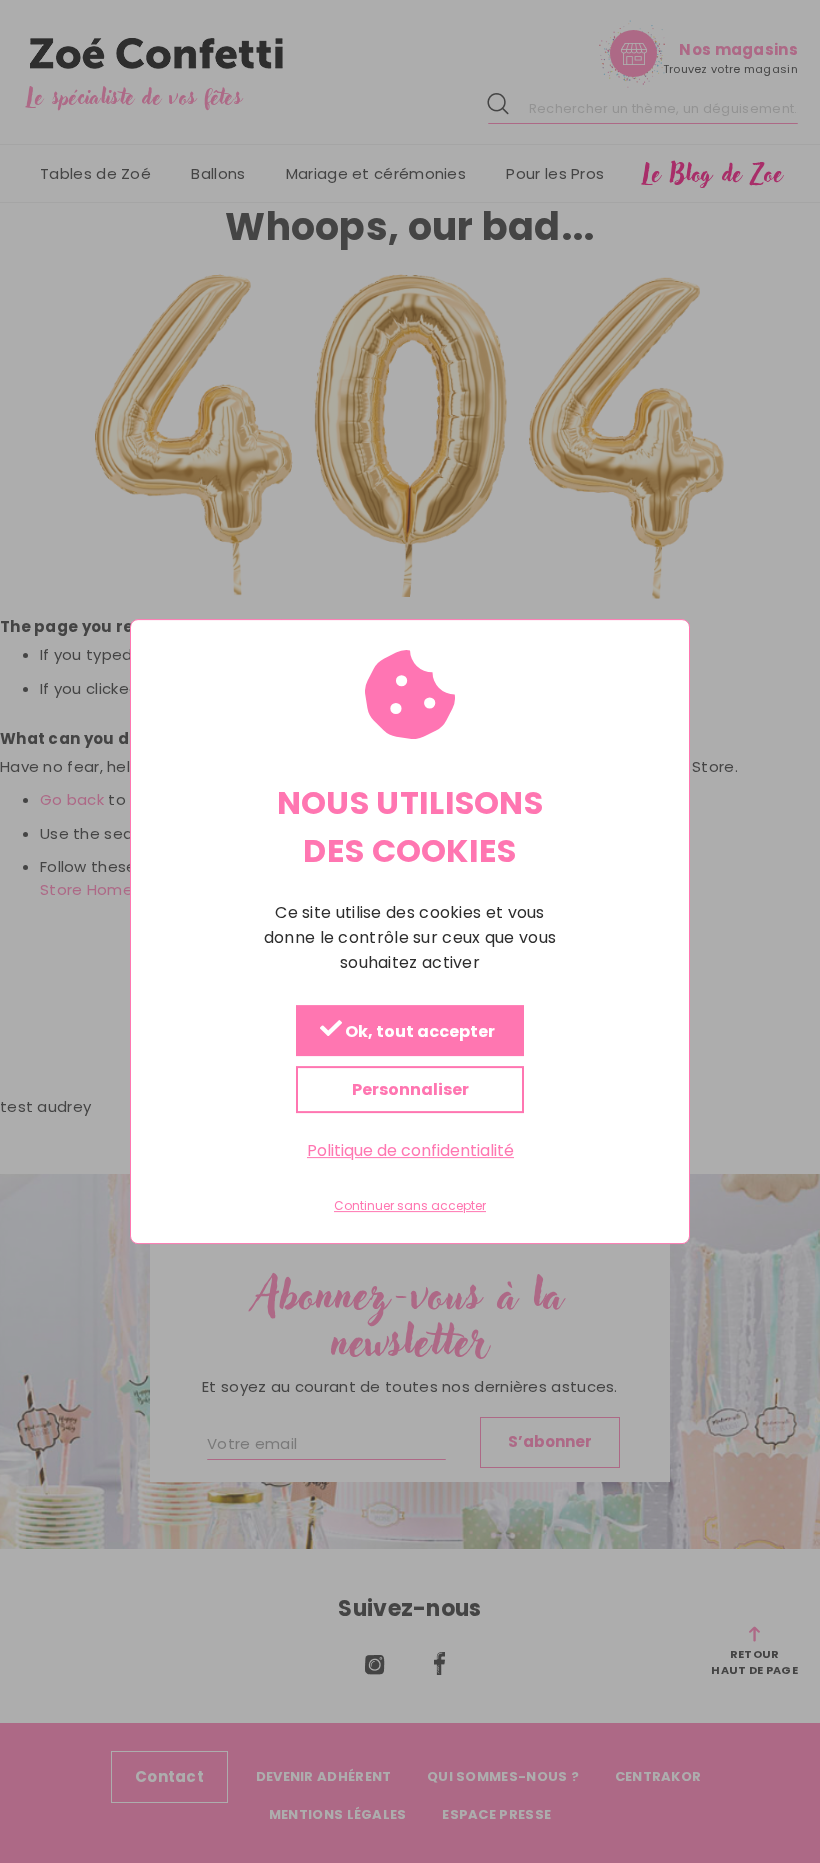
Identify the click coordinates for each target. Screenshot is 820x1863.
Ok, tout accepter (418, 1031)
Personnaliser (410, 1089)
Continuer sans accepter (410, 1206)
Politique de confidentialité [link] (410, 1150)
